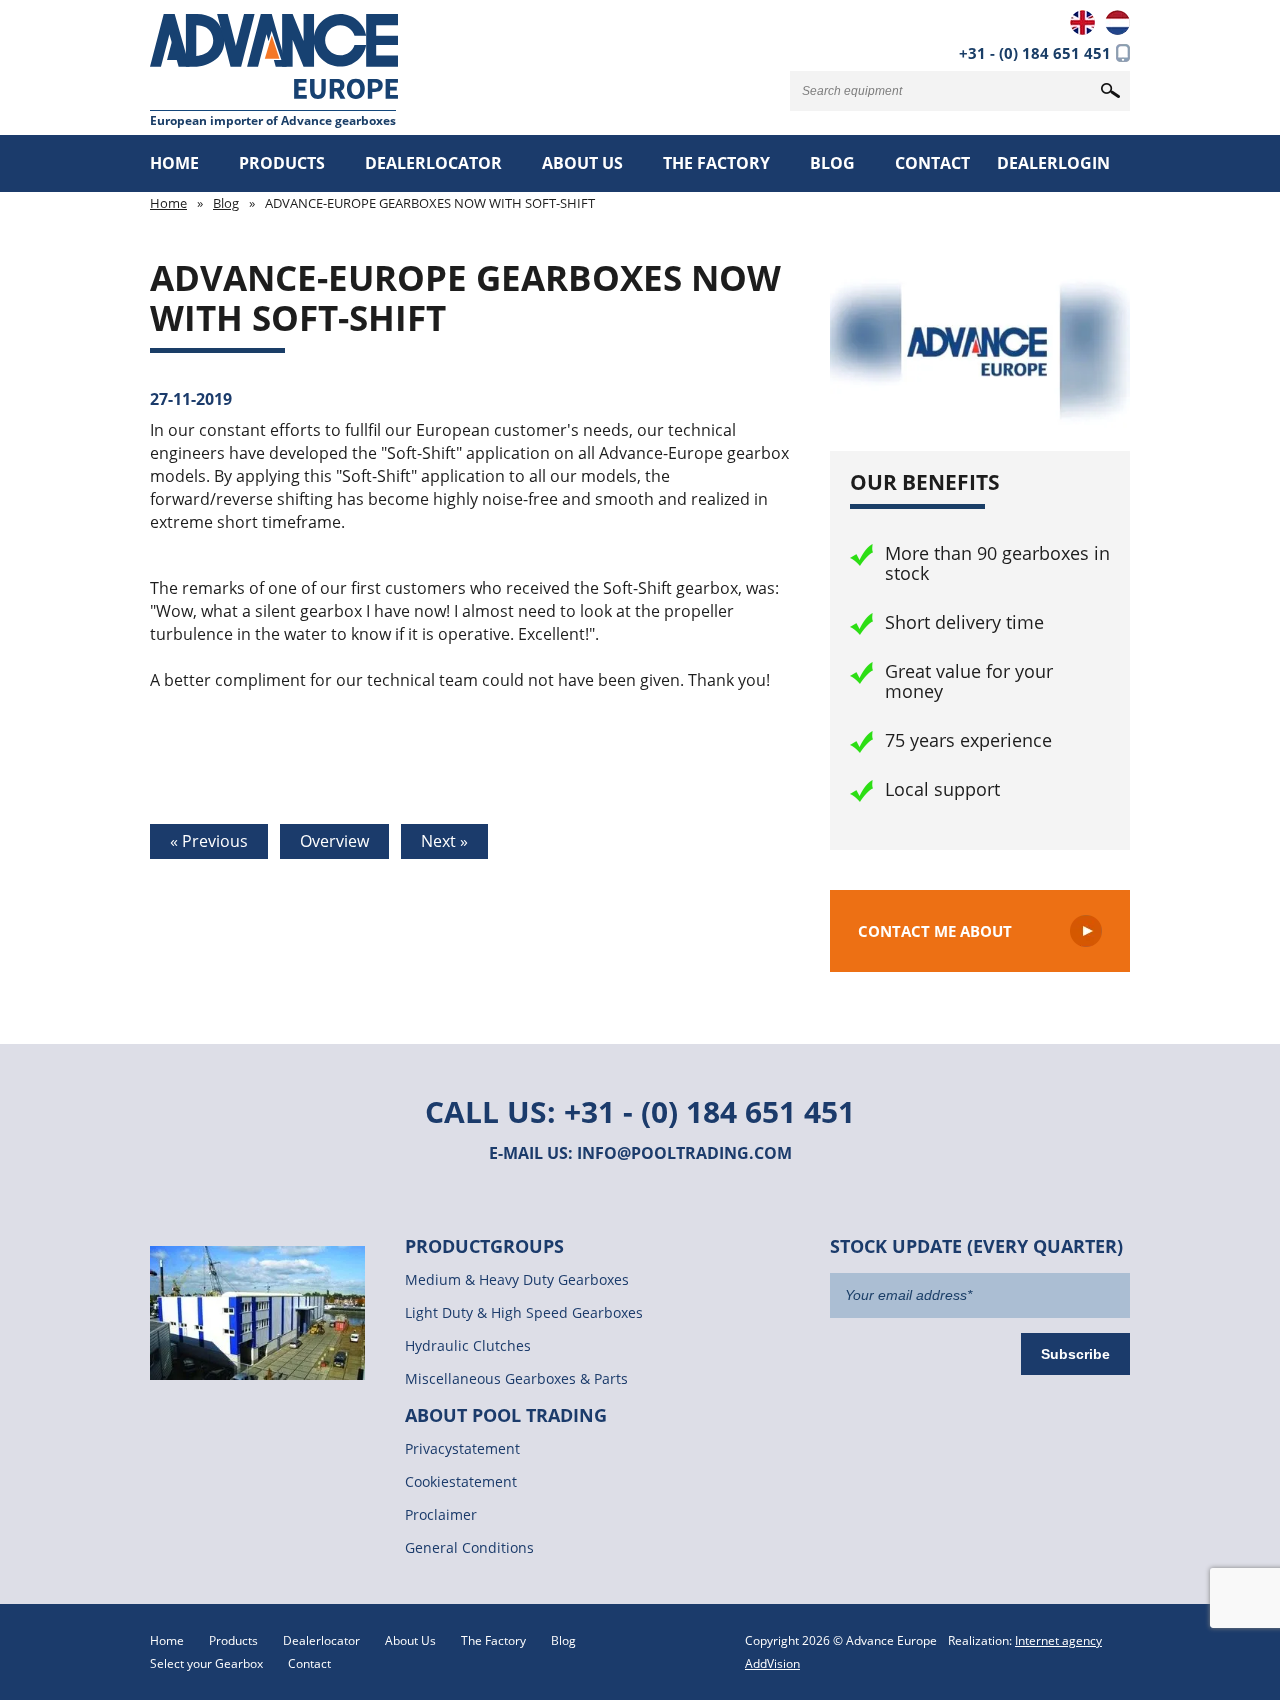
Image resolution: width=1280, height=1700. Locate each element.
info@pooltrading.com (684, 1153)
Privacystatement (462, 1448)
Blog (832, 163)
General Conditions (469, 1547)
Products (282, 163)
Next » (444, 841)
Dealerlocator (433, 163)
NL (1117, 22)
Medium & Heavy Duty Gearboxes (517, 1279)
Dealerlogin (1053, 163)
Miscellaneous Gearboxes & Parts (516, 1378)
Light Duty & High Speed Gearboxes (524, 1312)
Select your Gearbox (206, 1663)
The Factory (716, 163)
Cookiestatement (461, 1481)
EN (1082, 22)
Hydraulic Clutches (468, 1345)
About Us (582, 163)
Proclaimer (441, 1514)
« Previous (209, 841)
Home (174, 163)
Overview (334, 841)
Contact (932, 163)
